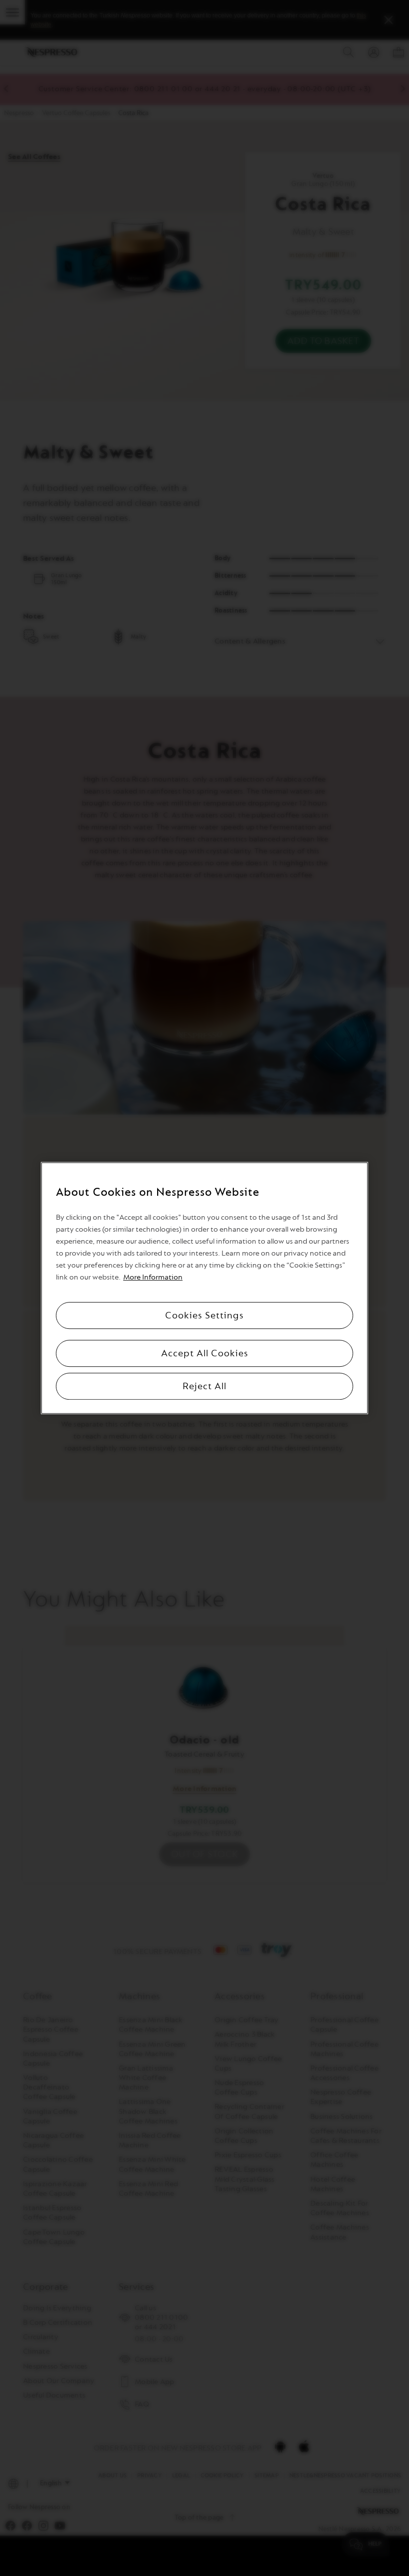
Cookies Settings (204, 1315)
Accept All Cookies (205, 1353)
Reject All (204, 1386)
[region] (204, 1288)
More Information (153, 1277)
